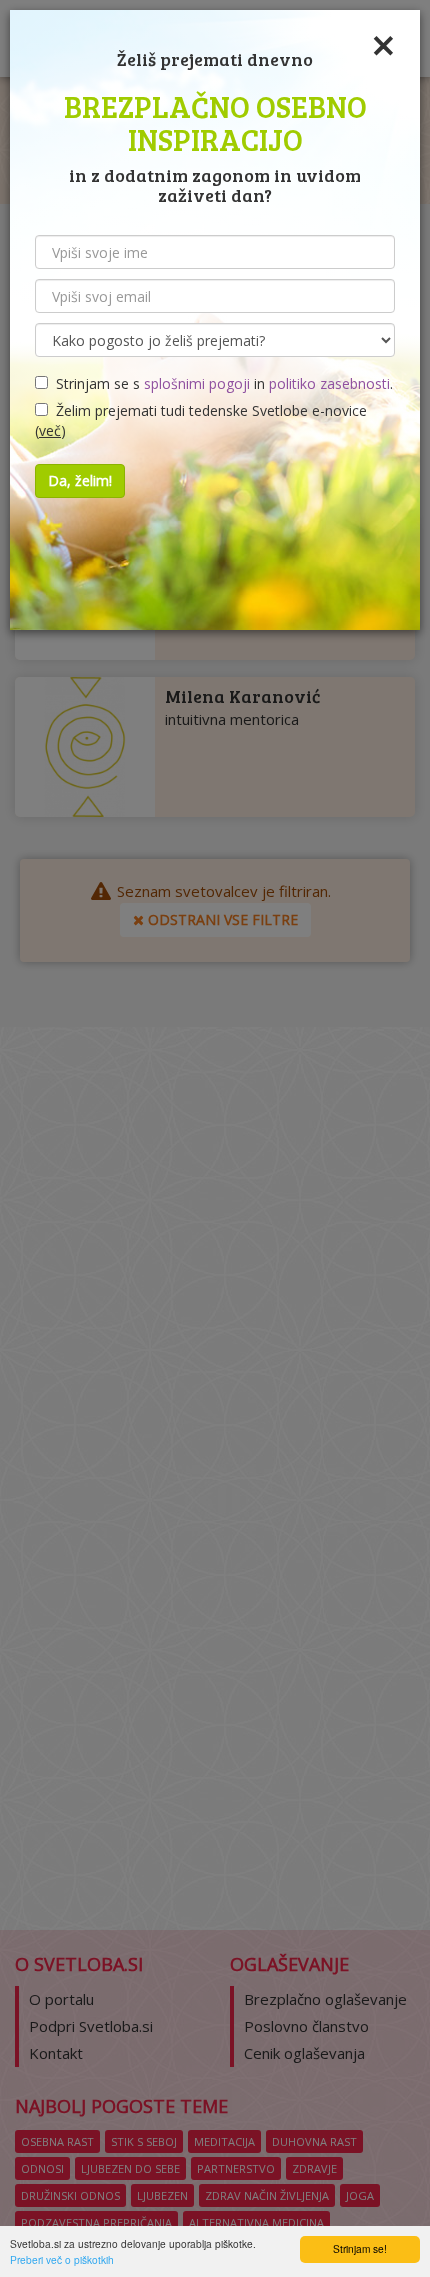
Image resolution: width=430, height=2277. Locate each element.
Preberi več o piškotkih (62, 2259)
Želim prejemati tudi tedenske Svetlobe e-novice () (201, 420)
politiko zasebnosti (329, 383)
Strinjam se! (360, 2248)
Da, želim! (80, 480)
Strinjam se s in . (220, 383)
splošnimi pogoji (197, 383)
